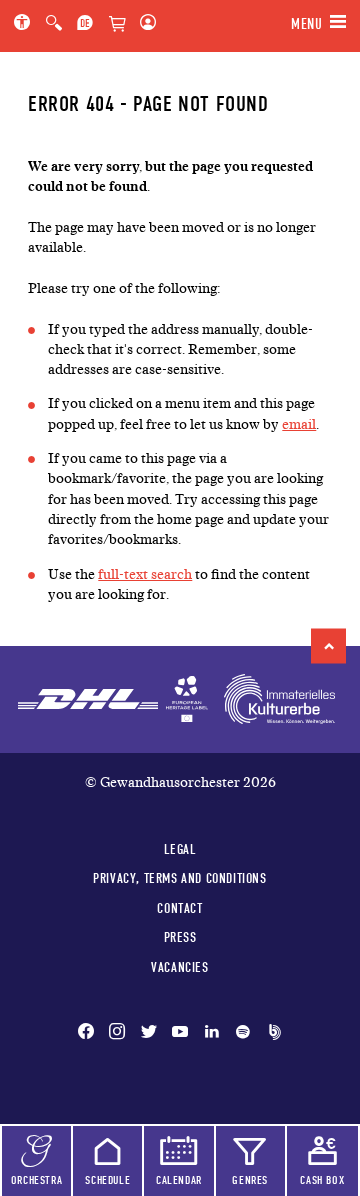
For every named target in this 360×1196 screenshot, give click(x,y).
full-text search (145, 574)
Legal (180, 849)
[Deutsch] (85, 24)
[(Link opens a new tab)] (187, 699)
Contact (179, 908)
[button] (328, 645)
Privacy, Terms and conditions (179, 878)
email (299, 424)
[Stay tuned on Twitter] (149, 1033)
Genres (250, 1180)
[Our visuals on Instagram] (117, 1033)
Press (180, 937)
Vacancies (179, 967)
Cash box (322, 1180)
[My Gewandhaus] (144, 24)
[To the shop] (117, 25)
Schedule (107, 1180)
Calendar (179, 1180)
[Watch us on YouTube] (180, 1033)
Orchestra (36, 1180)
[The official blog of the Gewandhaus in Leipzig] (271, 1033)
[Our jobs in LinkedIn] (212, 1033)
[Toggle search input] (54, 24)
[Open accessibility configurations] (26, 24)
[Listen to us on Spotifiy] (243, 1033)
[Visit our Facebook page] (90, 1033)
